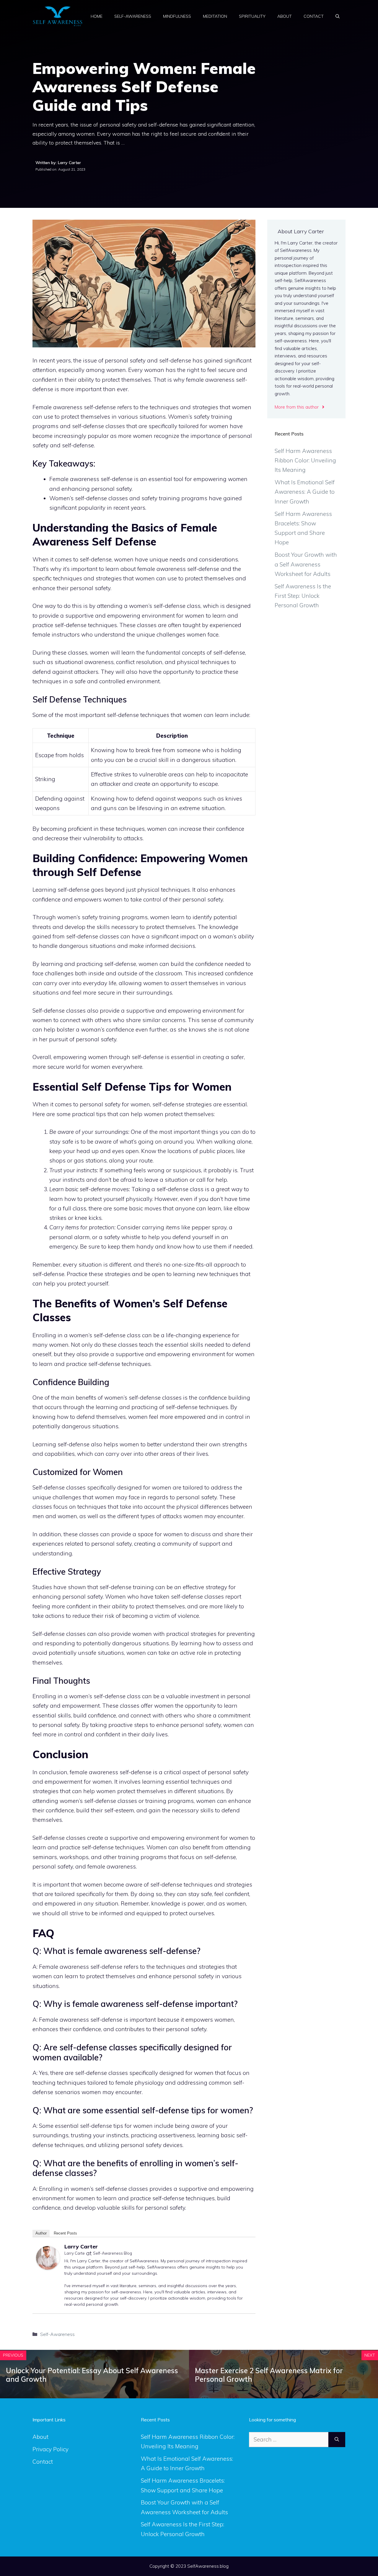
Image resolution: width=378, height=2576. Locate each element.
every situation (82, 1264)
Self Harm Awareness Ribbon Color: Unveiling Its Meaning (305, 460)
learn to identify (192, 917)
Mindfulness (177, 16)
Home (97, 16)
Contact (314, 16)
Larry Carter (81, 2246)
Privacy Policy (50, 2449)
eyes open (126, 1151)
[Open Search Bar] (338, 16)
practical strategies (191, 1634)
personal (82, 588)
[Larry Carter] (48, 2268)
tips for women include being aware (161, 2126)
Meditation (215, 16)
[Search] (337, 2440)
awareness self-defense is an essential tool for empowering (148, 479)
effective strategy (205, 1587)
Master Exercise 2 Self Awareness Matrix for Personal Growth (269, 2375)
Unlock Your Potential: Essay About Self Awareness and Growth (92, 2375)
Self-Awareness (133, 16)
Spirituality (252, 16)
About (285, 16)
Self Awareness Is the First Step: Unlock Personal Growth (303, 596)
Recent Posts (65, 2233)
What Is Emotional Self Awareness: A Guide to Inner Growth (305, 492)
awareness (104, 1772)
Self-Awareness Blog (113, 2253)
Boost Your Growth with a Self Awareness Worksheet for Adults (306, 564)
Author (41, 2233)
